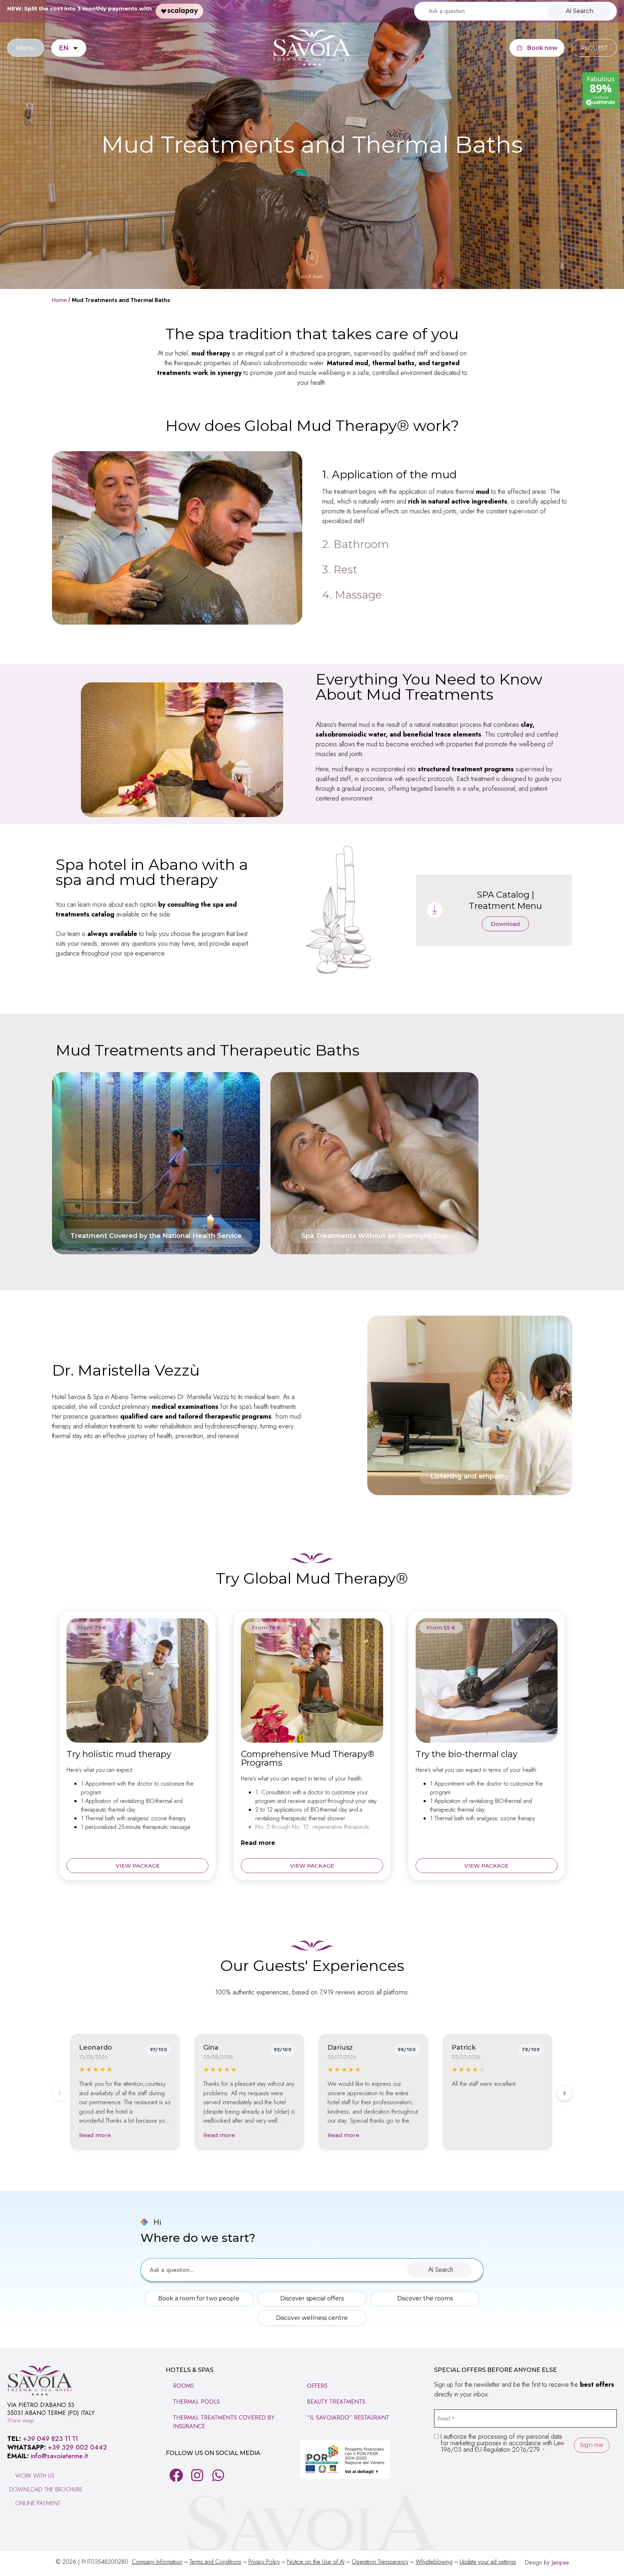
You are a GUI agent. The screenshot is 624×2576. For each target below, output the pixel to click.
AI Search (580, 11)
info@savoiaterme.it (59, 2456)
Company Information (157, 2562)
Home (59, 300)
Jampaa (560, 2562)
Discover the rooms (425, 2298)
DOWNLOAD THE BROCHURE (46, 2489)
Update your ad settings (488, 2562)
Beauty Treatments (336, 2402)
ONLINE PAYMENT (38, 2503)
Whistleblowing (434, 2562)
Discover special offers (312, 2298)
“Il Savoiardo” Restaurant (348, 2418)
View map (21, 2420)
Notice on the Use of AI (316, 2562)
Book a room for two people (199, 2298)
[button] (439, 2270)
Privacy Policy (264, 2562)
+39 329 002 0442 (77, 2447)
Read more (258, 1843)
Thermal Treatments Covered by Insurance (224, 2422)
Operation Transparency (380, 2562)
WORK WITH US (35, 2476)
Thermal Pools (196, 2402)
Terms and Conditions (215, 2562)
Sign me (592, 2445)
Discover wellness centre (312, 2318)
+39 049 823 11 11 (50, 2439)
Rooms (183, 2386)
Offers (317, 2386)
